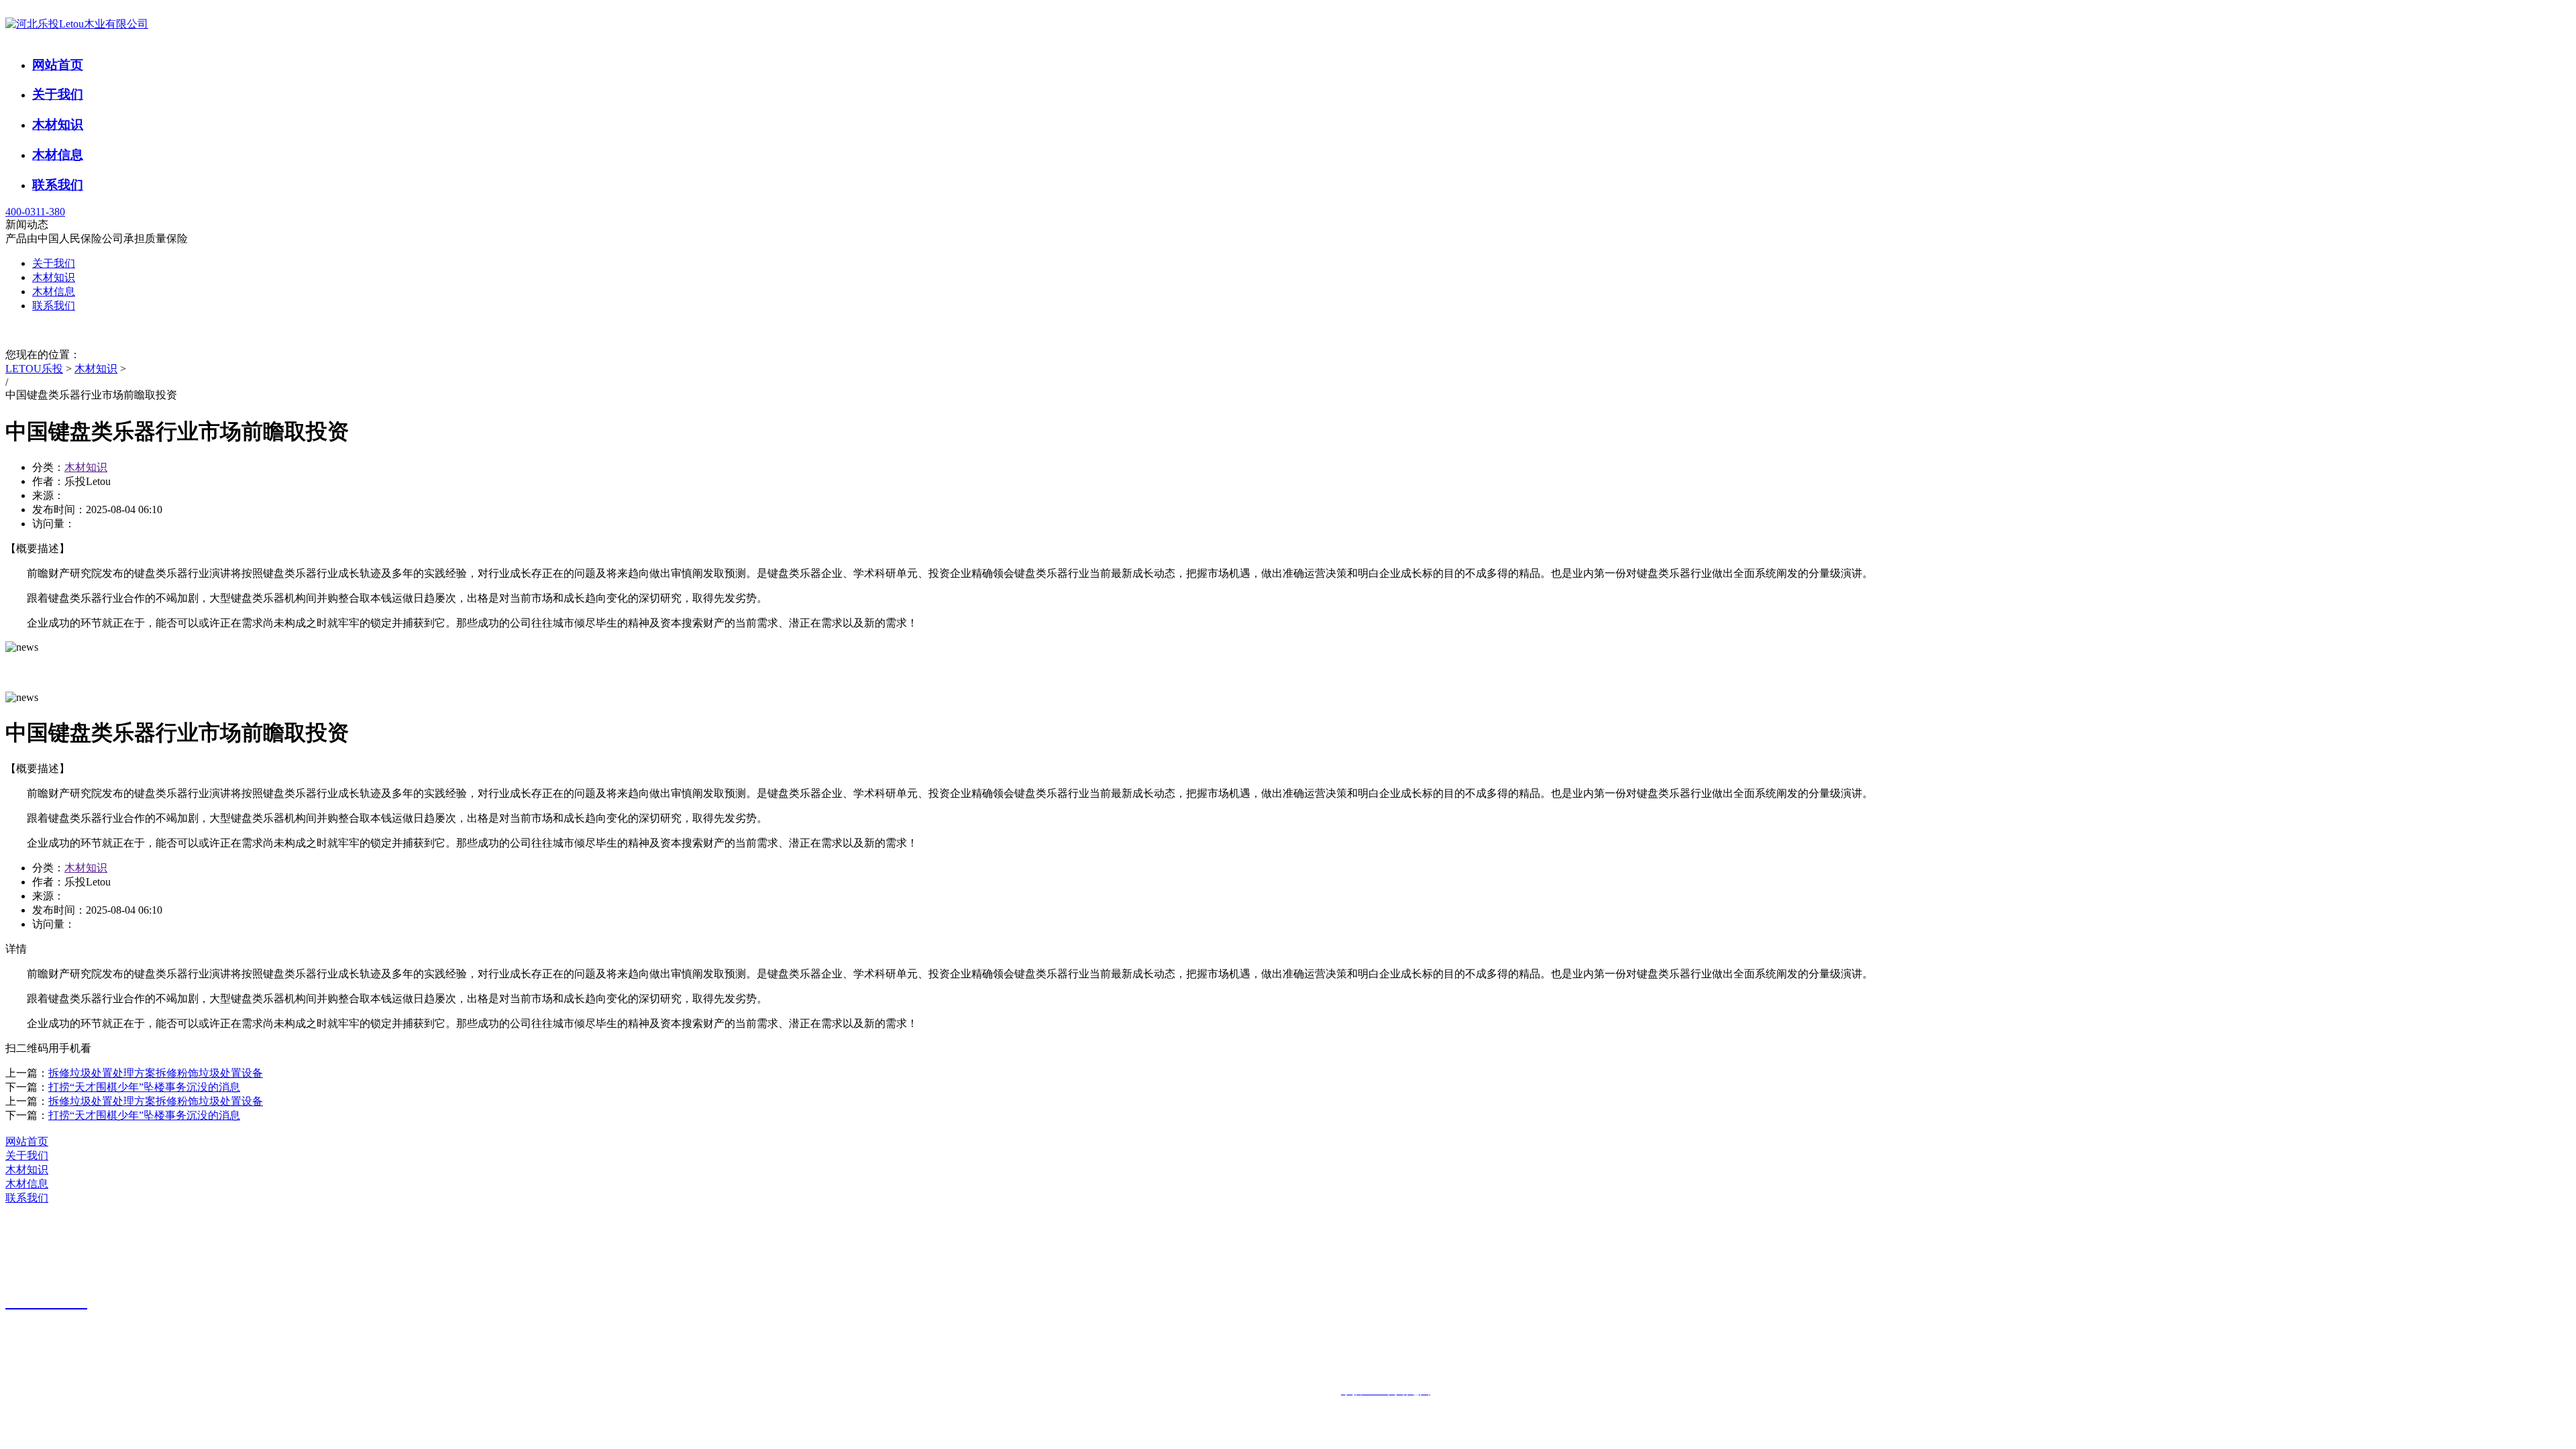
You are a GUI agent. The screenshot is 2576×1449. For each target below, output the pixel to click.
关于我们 (58, 94)
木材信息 (58, 155)
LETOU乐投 (34, 369)
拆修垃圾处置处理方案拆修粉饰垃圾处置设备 (156, 1073)
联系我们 (58, 185)
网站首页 (58, 65)
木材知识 (58, 124)
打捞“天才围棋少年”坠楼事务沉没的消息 (144, 1087)
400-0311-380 (35, 212)
